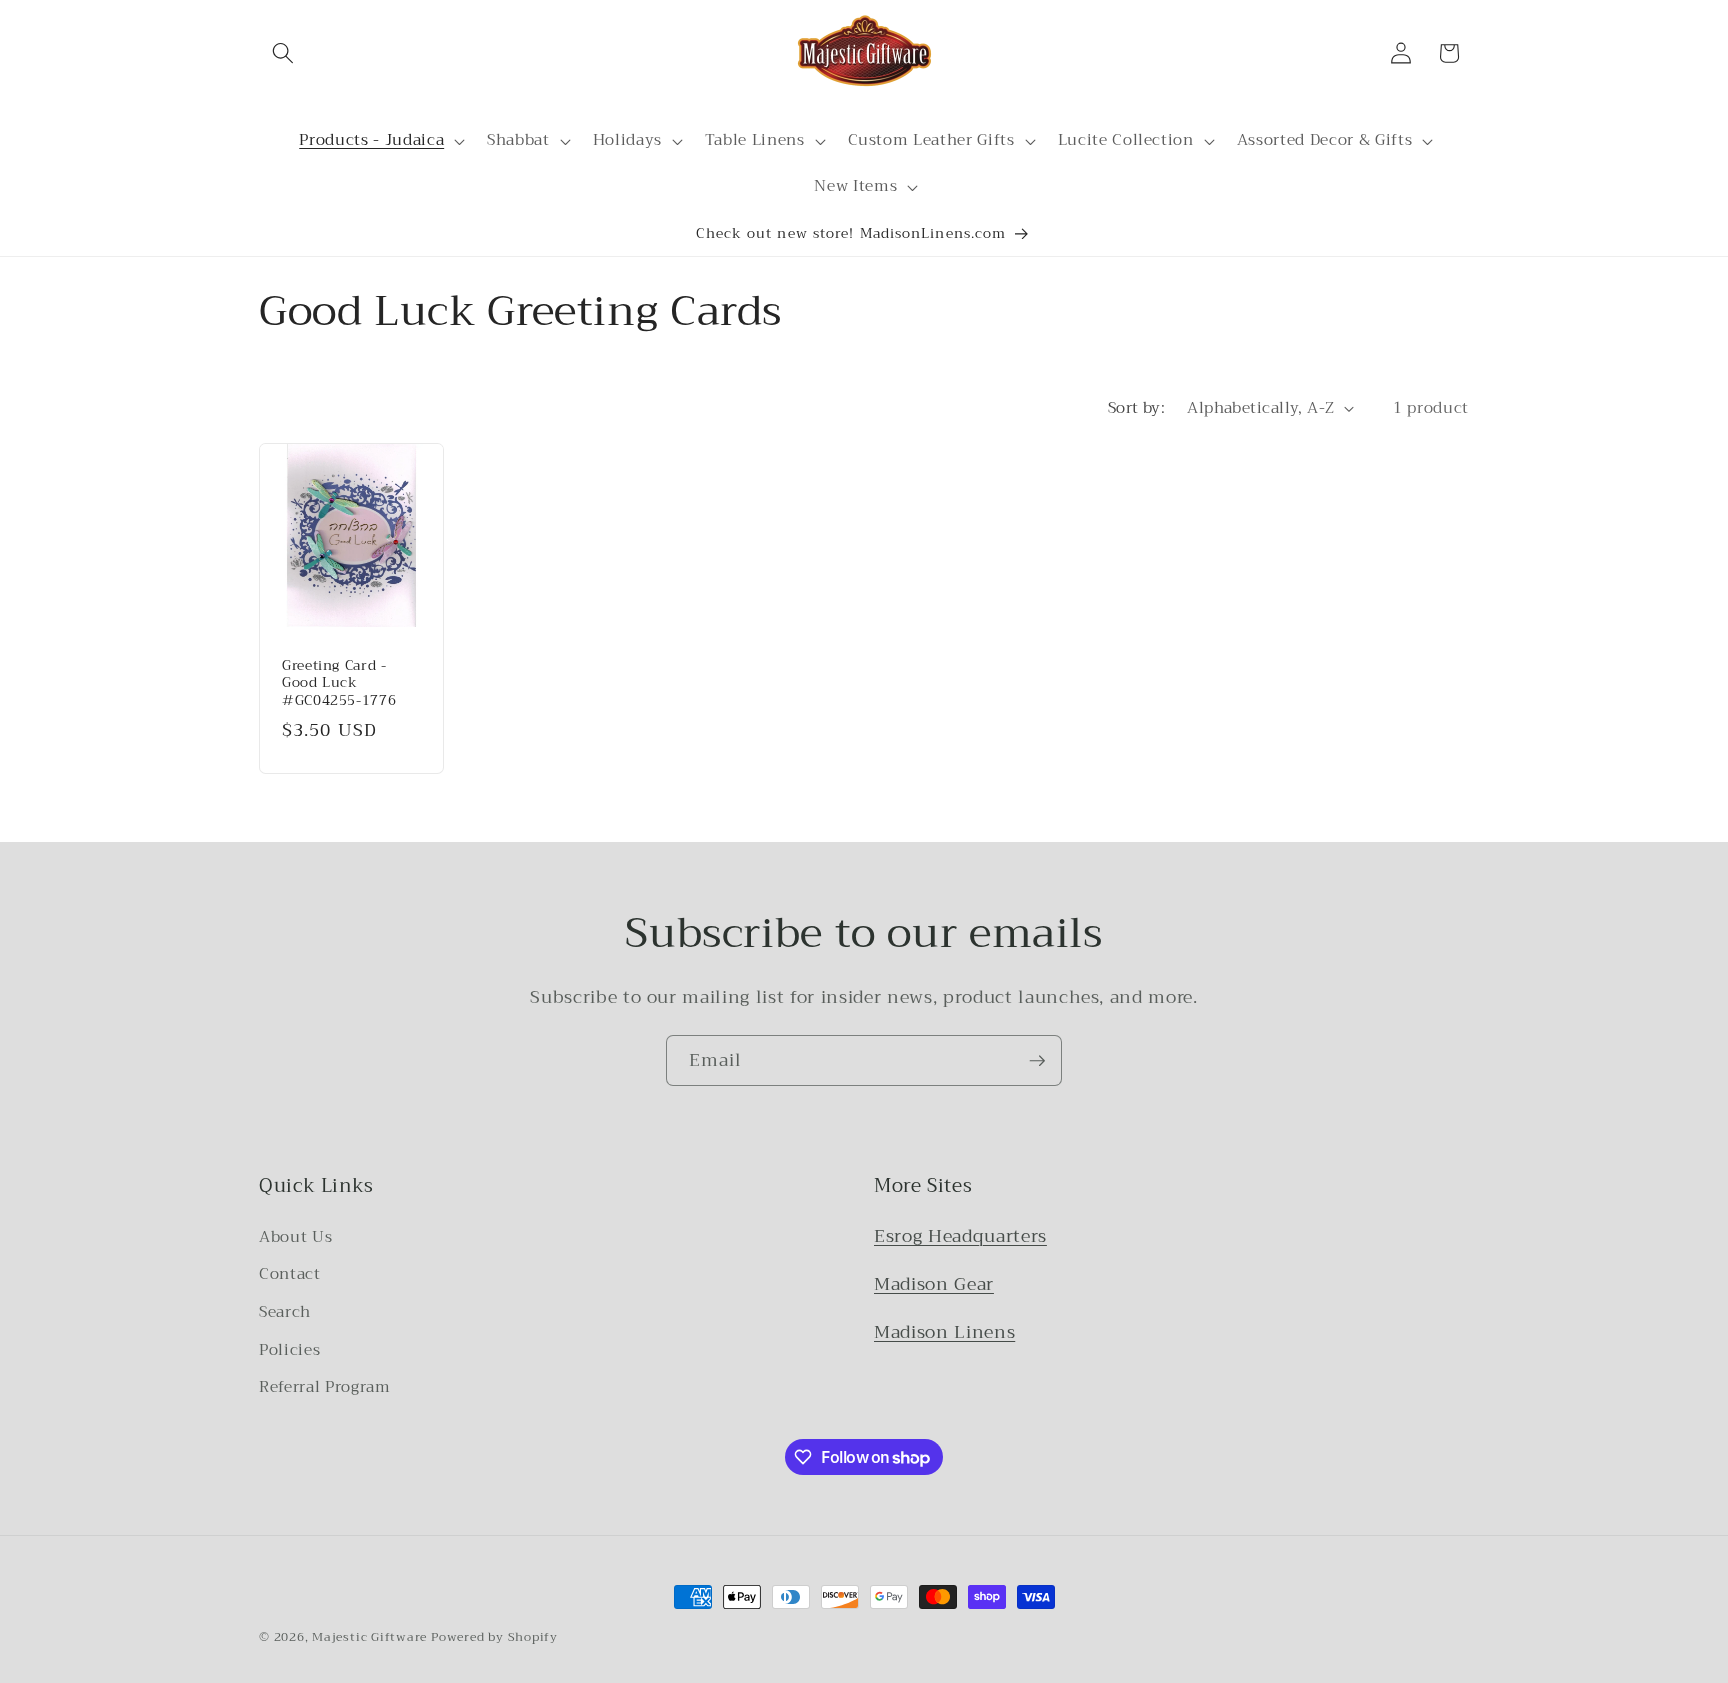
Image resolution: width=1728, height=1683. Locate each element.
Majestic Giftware (369, 1636)
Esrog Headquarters (960, 1236)
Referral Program (325, 1387)
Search (285, 1312)
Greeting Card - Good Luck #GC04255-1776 (339, 682)
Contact (290, 1274)
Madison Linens (944, 1332)
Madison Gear (934, 1284)
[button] (283, 53)
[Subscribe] (1037, 1061)
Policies (289, 1350)
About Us (295, 1237)
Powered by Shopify (494, 1636)
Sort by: (1137, 408)
